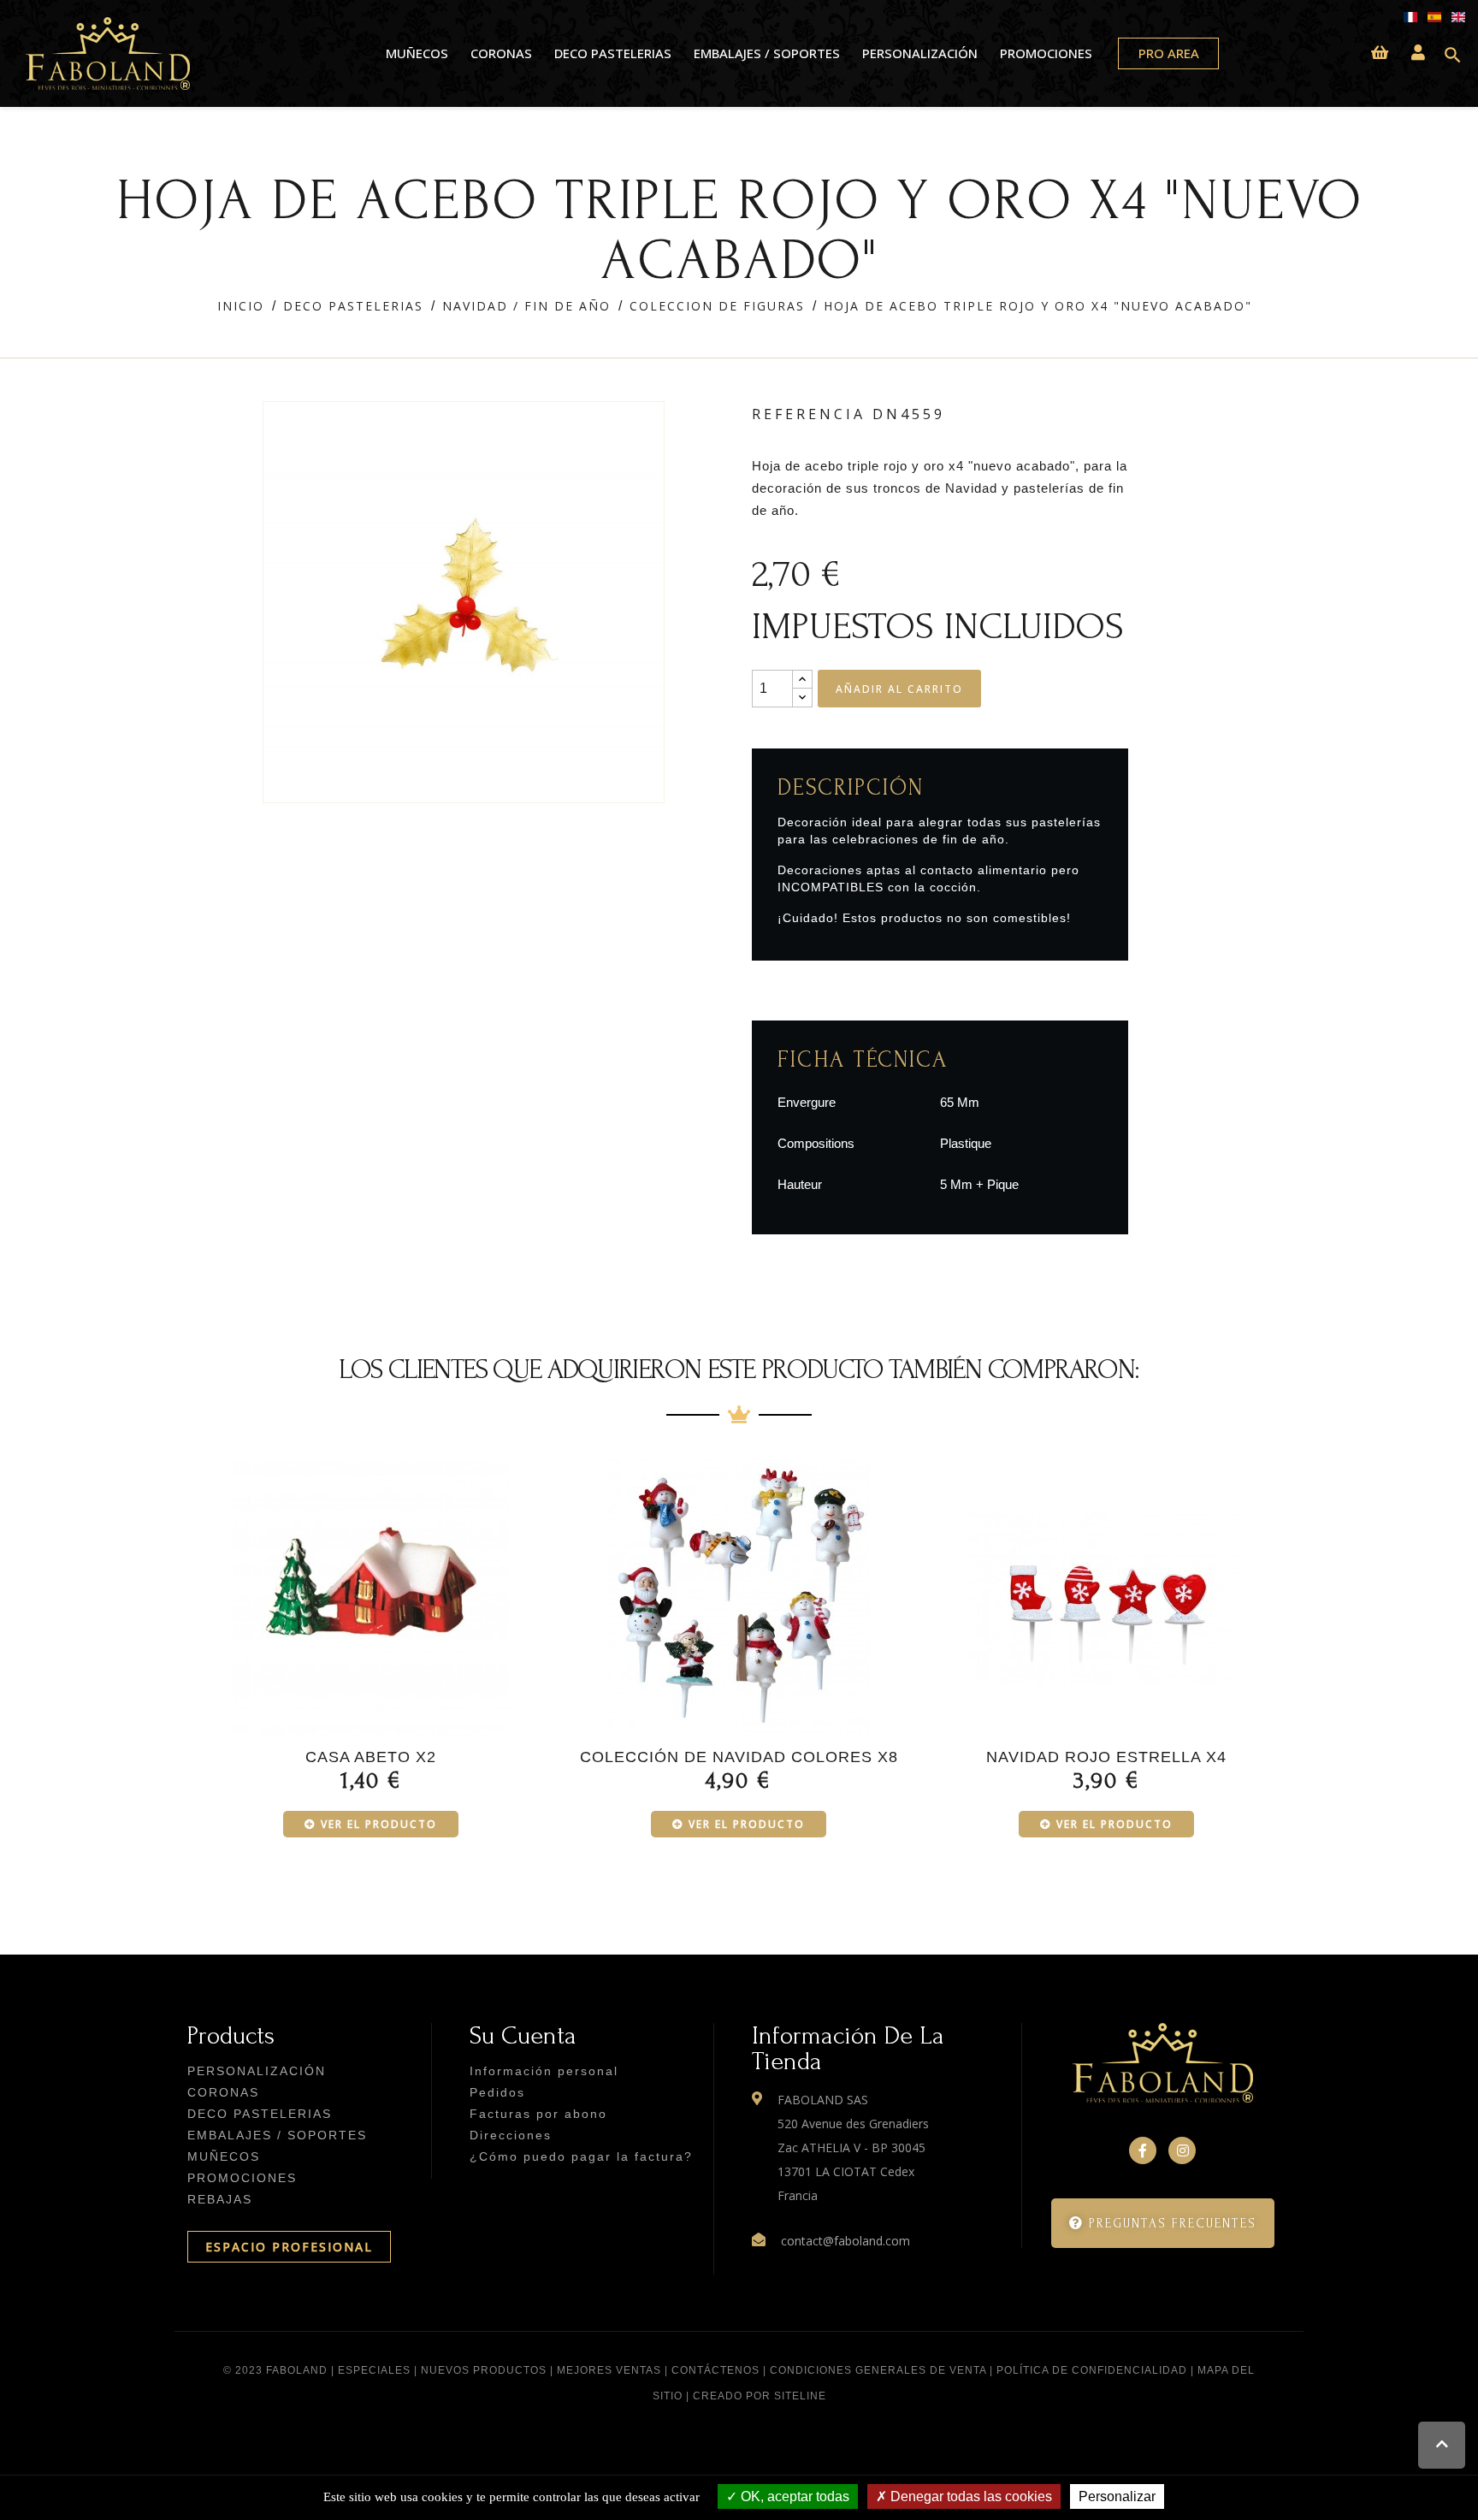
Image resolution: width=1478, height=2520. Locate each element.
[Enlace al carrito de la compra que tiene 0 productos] (1380, 53)
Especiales (374, 2370)
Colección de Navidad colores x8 (739, 1757)
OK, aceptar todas (793, 2496)
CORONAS (501, 53)
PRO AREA (1169, 53)
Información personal (544, 2071)
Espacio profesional (289, 2247)
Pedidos (497, 2092)
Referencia (809, 414)
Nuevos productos (484, 2370)
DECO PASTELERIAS (613, 53)
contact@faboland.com (845, 2241)
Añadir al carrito (899, 689)
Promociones (1046, 53)
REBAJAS (220, 2199)
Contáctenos (715, 2370)
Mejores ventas (609, 2370)
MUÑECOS (417, 53)
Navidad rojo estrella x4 (1106, 1757)
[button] (1163, 2223)
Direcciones (511, 2135)
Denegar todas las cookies (970, 2496)
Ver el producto (379, 1824)
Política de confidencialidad (1092, 2370)
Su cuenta (523, 2035)
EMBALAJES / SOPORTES (767, 53)
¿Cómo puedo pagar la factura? (581, 2156)
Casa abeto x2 (371, 1757)
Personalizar (1117, 2496)
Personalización (920, 53)
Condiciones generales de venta (878, 2370)
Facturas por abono (538, 2114)
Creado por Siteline (760, 2396)
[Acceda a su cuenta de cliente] (1418, 53)
